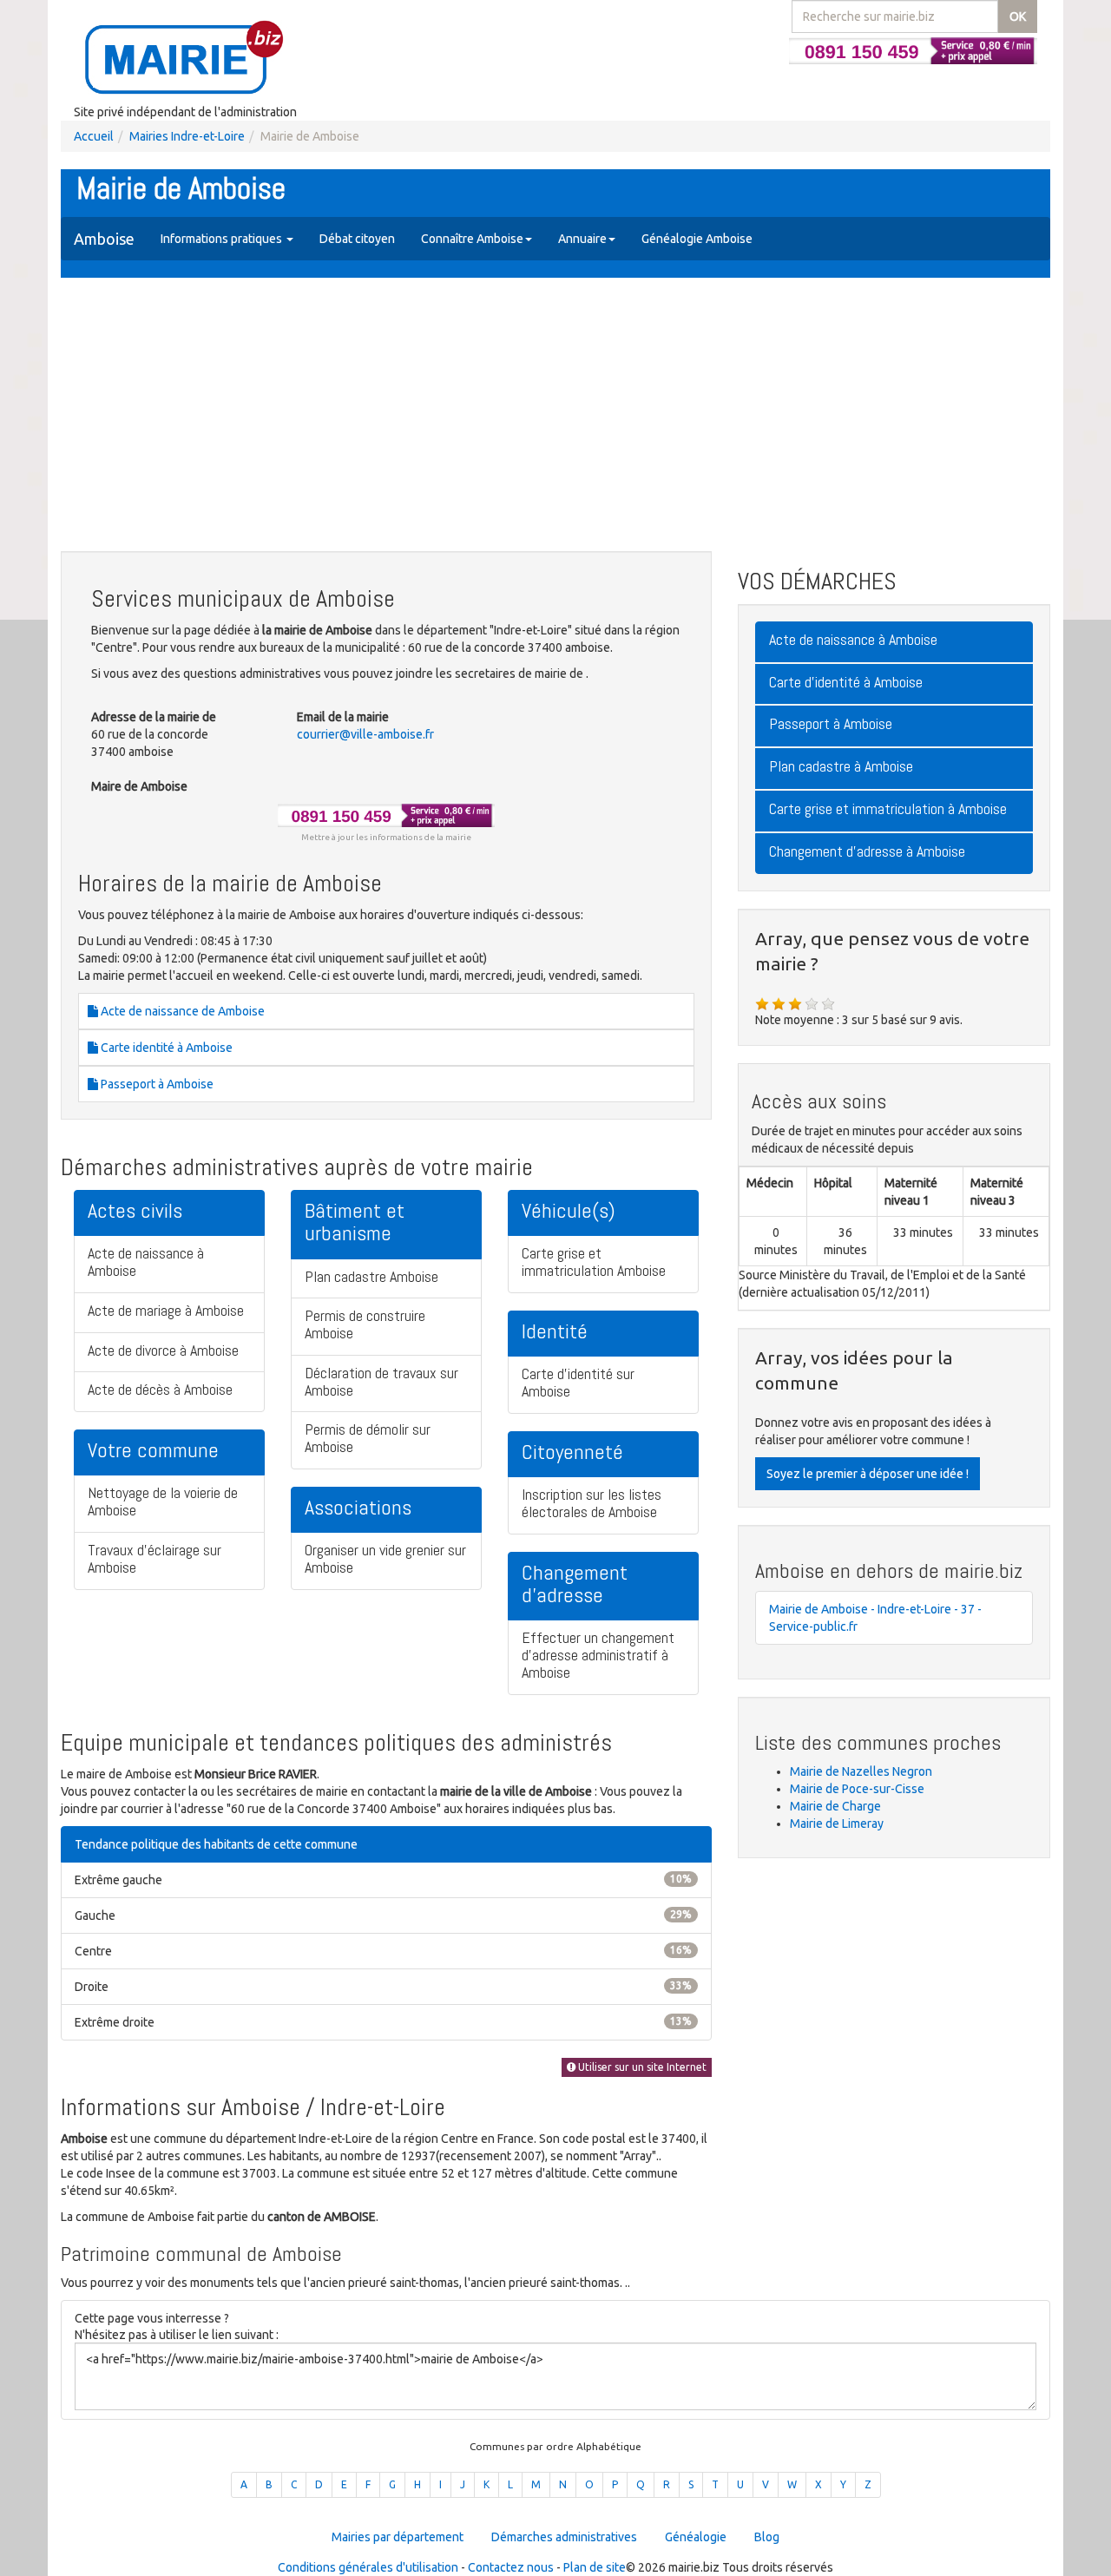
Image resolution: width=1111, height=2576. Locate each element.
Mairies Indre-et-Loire (187, 136)
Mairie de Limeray (837, 1824)
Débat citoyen (357, 239)
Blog (767, 2537)
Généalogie (696, 2537)
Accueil (94, 136)
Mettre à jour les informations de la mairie (386, 837)
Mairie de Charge (835, 1806)
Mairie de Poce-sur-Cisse (857, 1789)
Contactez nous (511, 2567)
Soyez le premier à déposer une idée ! (868, 1474)
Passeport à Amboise (156, 1084)
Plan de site (595, 2567)
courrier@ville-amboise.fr (365, 734)
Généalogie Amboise (697, 239)
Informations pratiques (223, 239)
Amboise (104, 239)
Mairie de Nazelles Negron (861, 1771)
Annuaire (582, 239)
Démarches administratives (564, 2537)
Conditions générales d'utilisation (368, 2567)
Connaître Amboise (472, 239)
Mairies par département (398, 2537)
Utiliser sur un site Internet (641, 2067)
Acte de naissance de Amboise (181, 1011)
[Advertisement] (555, 417)
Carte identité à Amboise (165, 1048)
